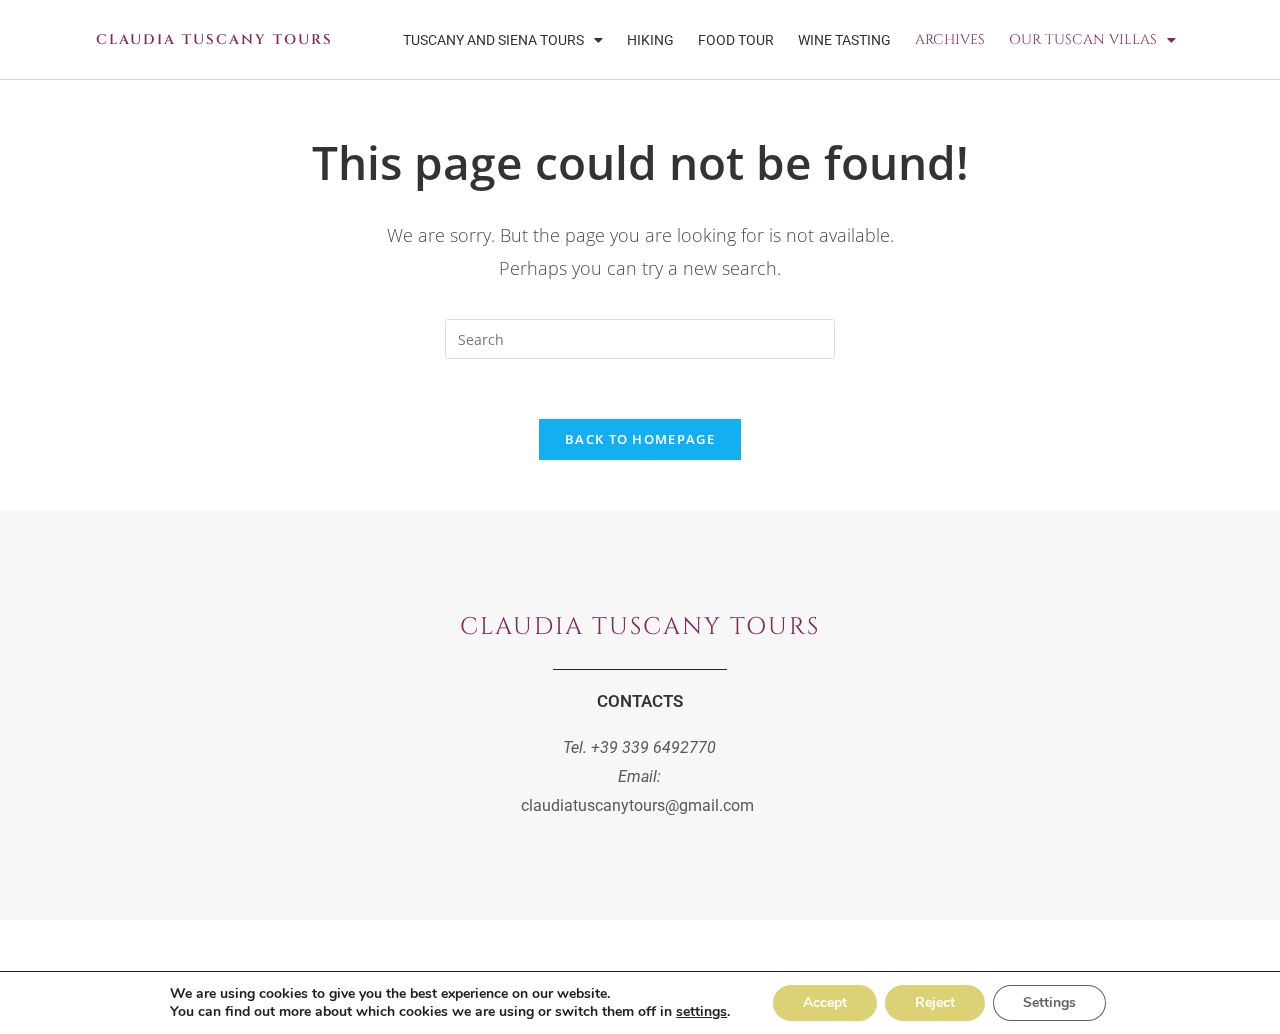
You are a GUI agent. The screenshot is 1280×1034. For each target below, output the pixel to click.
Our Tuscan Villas (1083, 39)
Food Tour (736, 40)
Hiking (650, 40)
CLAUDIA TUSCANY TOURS (214, 39)
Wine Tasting (844, 40)
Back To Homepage (640, 439)
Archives (950, 39)
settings (701, 1012)
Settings (1049, 1002)
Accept (825, 1002)
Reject (935, 1002)
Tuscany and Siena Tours (493, 40)
